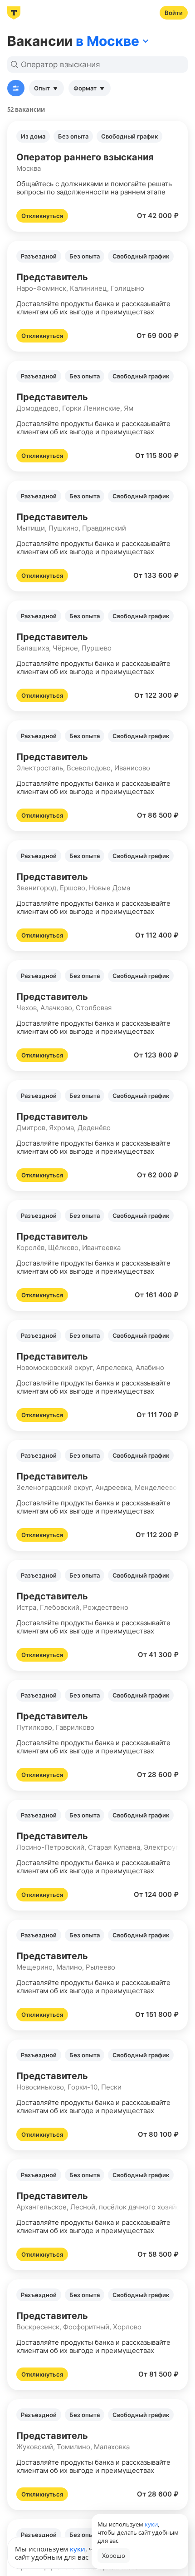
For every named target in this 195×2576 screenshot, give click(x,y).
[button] (97, 176)
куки (78, 2549)
